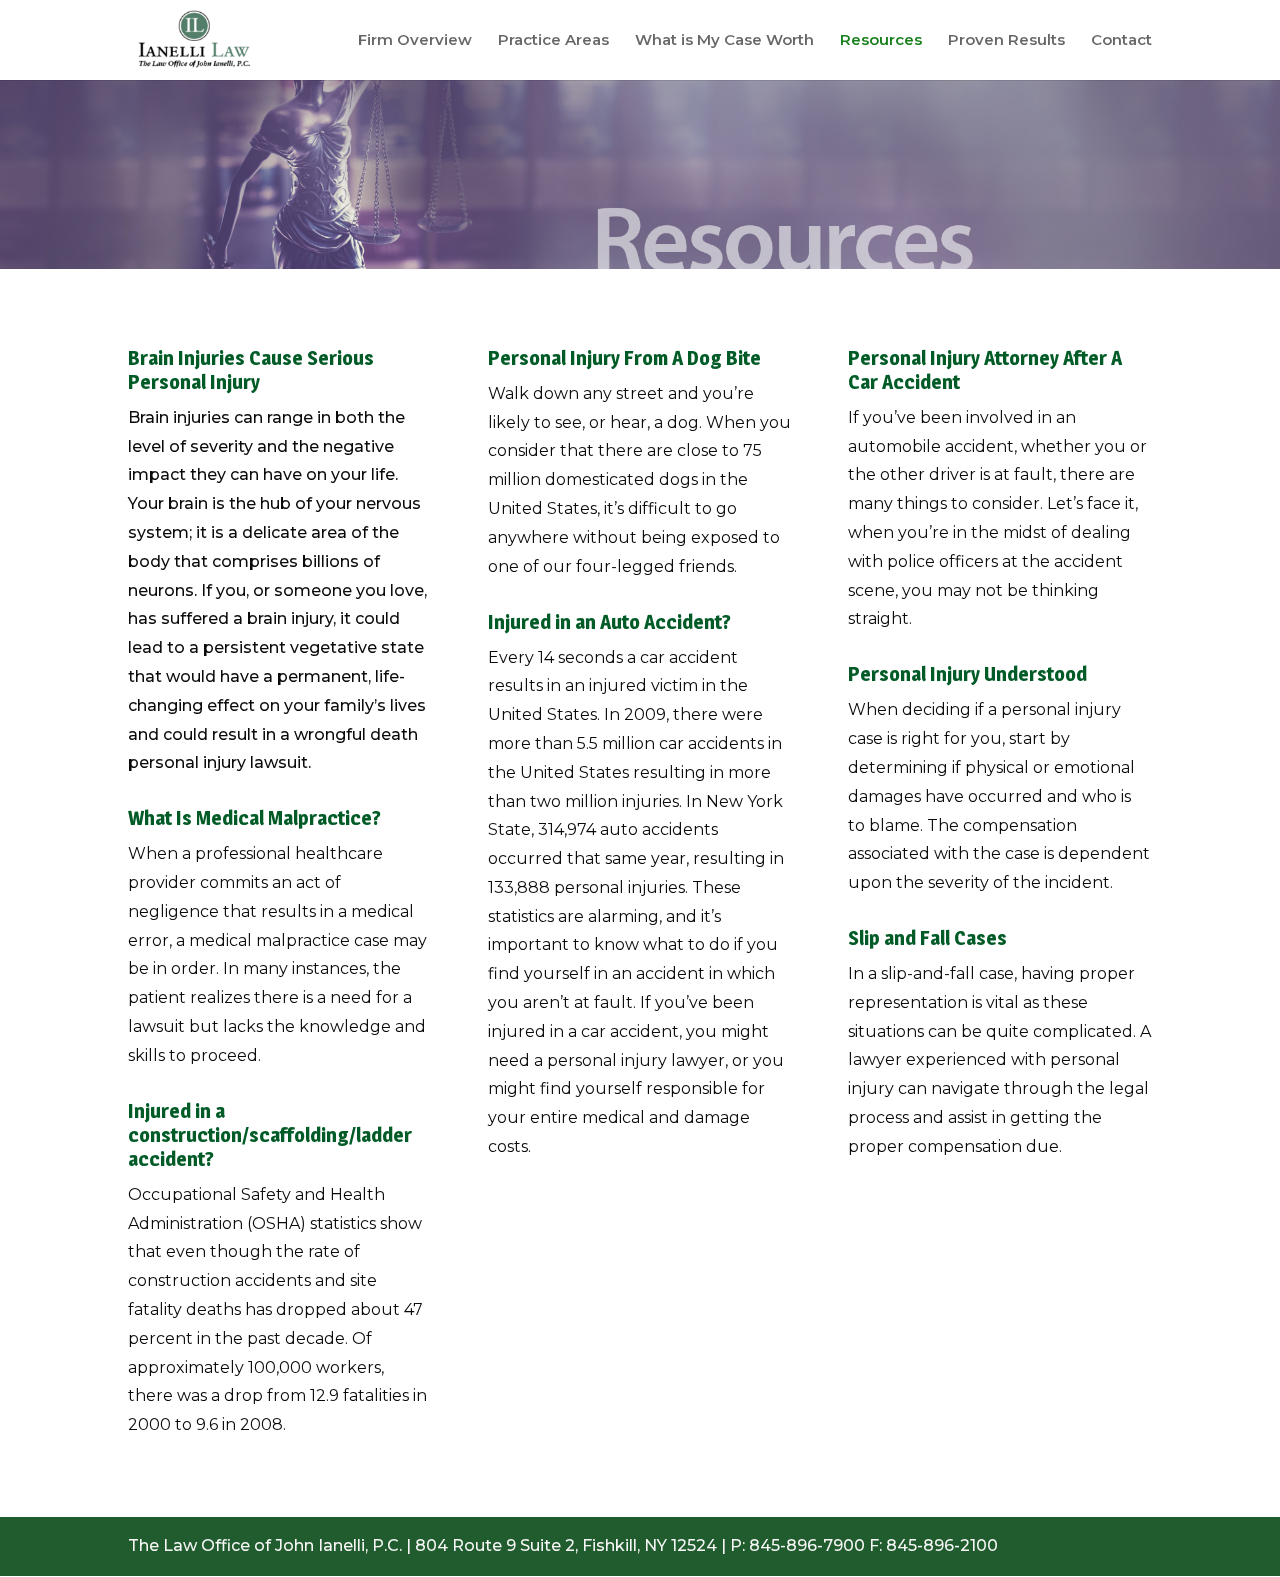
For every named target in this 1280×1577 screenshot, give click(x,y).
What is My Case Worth (724, 41)
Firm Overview (415, 41)
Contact (1121, 41)
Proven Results (1006, 41)
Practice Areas (553, 41)
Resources (881, 41)
